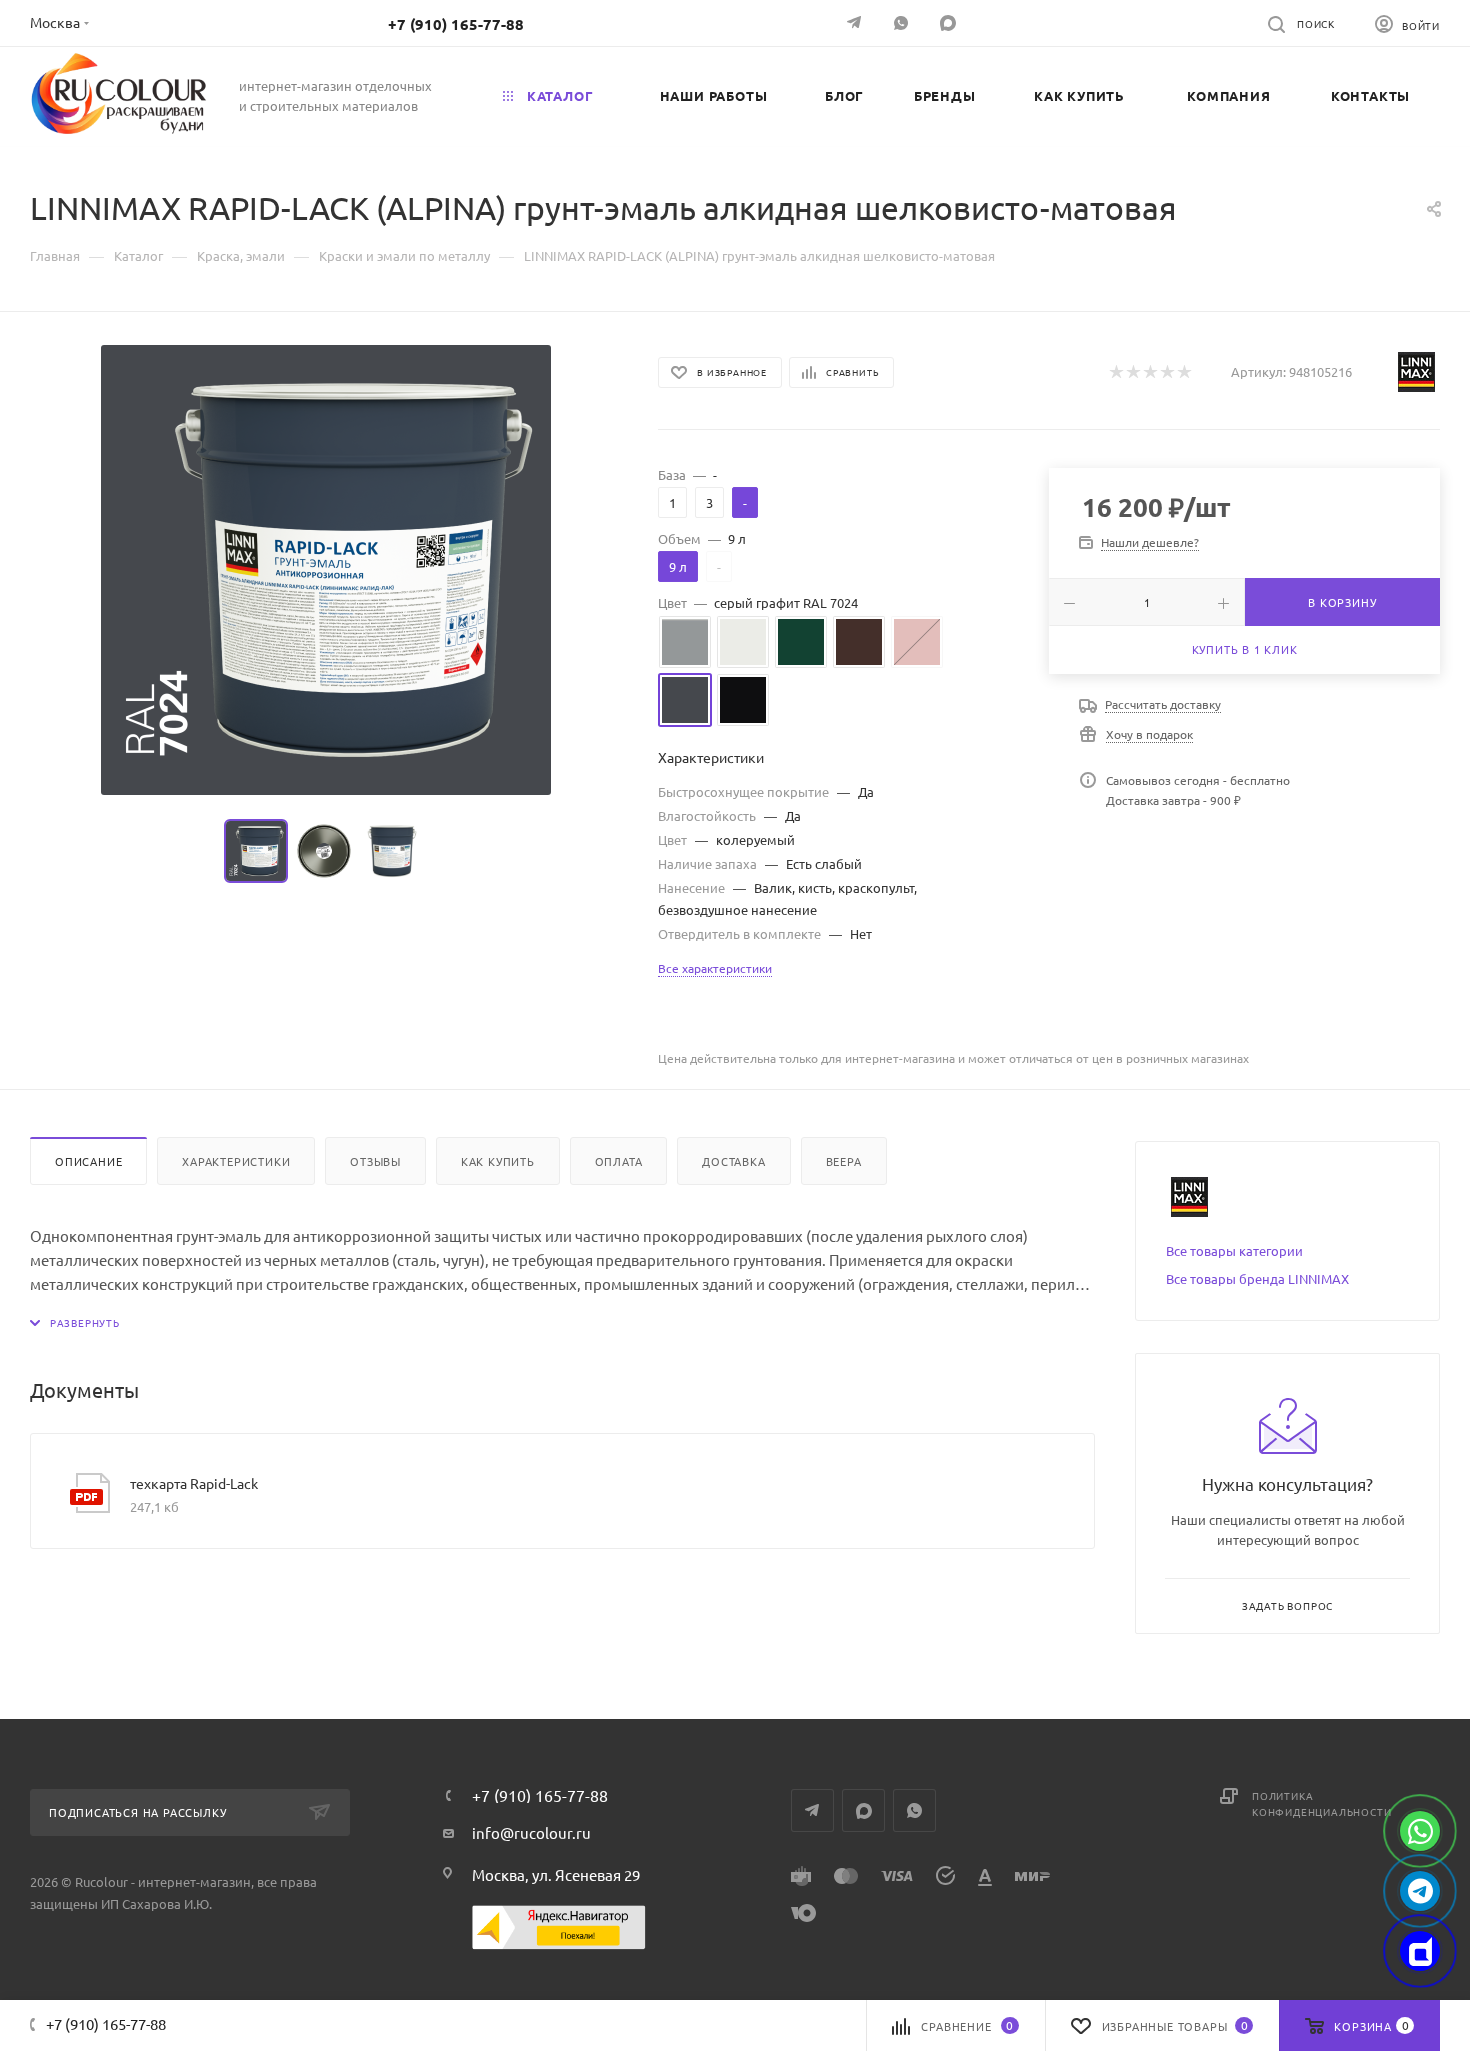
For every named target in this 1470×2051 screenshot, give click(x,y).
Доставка (733, 1161)
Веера (844, 1161)
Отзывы (375, 1161)
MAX (950, 22)
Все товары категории (1234, 1250)
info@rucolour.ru (531, 1832)
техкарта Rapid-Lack (194, 1483)
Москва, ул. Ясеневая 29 (556, 1874)
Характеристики (236, 1161)
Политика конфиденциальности (1321, 1803)
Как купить (498, 1161)
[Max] (1420, 1951)
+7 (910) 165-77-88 (456, 24)
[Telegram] (856, 22)
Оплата (619, 1161)
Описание (88, 1161)
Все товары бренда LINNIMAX (1257, 1278)
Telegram (812, 1810)
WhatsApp (903, 22)
